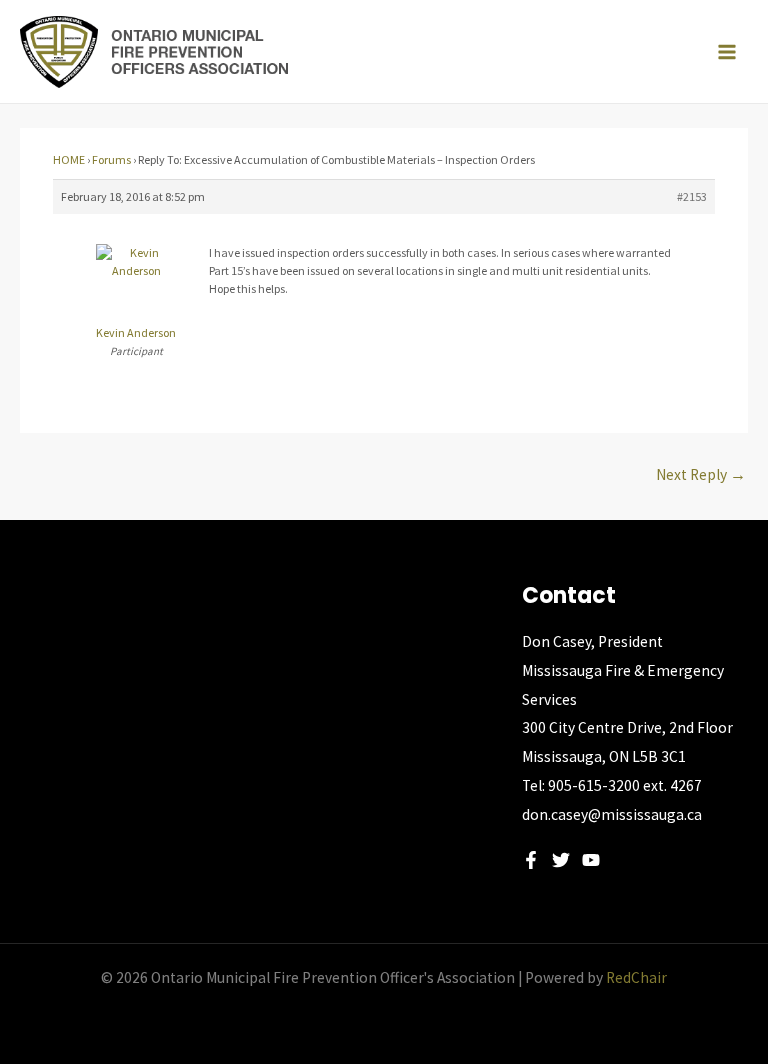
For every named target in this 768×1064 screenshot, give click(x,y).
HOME (69, 159)
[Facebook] (531, 860)
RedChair (636, 977)
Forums (111, 159)
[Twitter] (561, 860)
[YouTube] (591, 860)
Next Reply (701, 474)
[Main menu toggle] (727, 52)
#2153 (692, 196)
